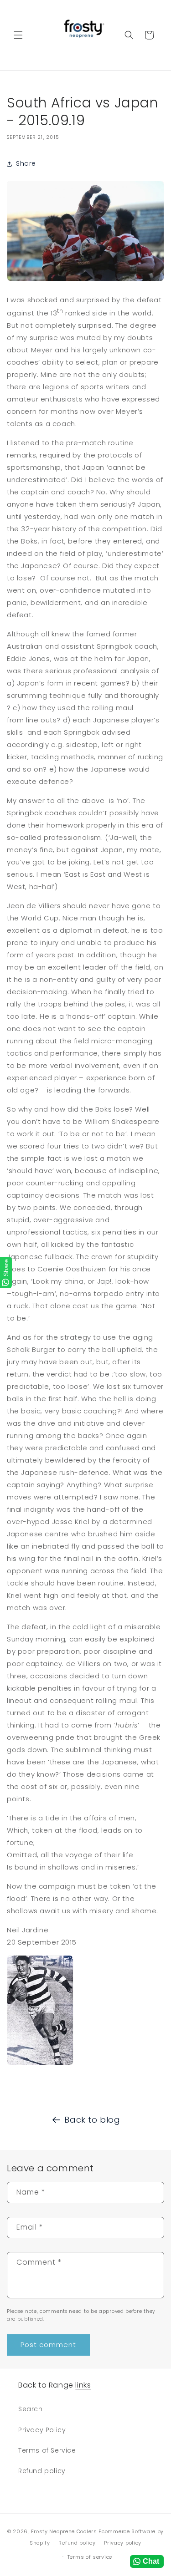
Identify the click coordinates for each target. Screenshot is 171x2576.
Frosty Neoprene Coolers (64, 2531)
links (83, 2385)
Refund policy (42, 2471)
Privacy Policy (42, 2430)
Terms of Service (47, 2450)
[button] (18, 35)
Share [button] (26, 163)
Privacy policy (123, 2543)
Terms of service (90, 2557)
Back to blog (92, 2120)
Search (31, 2409)
